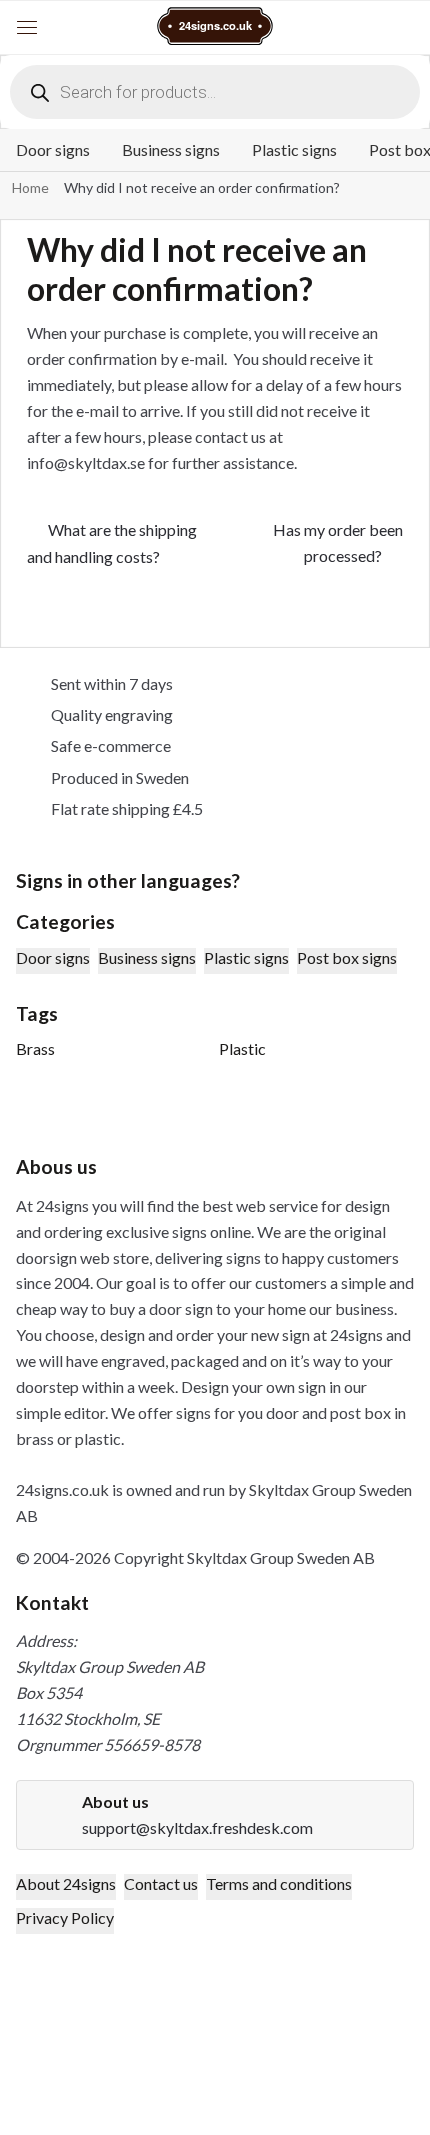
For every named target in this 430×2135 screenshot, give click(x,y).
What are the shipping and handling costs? (112, 542)
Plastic (242, 1048)
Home (30, 187)
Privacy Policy (65, 1917)
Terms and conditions (279, 1883)
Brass (35, 1048)
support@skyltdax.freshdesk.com (197, 1827)
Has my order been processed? (337, 542)
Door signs (53, 149)
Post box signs (347, 957)
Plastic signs (294, 149)
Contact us (161, 1883)
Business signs (171, 149)
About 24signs (66, 1883)
